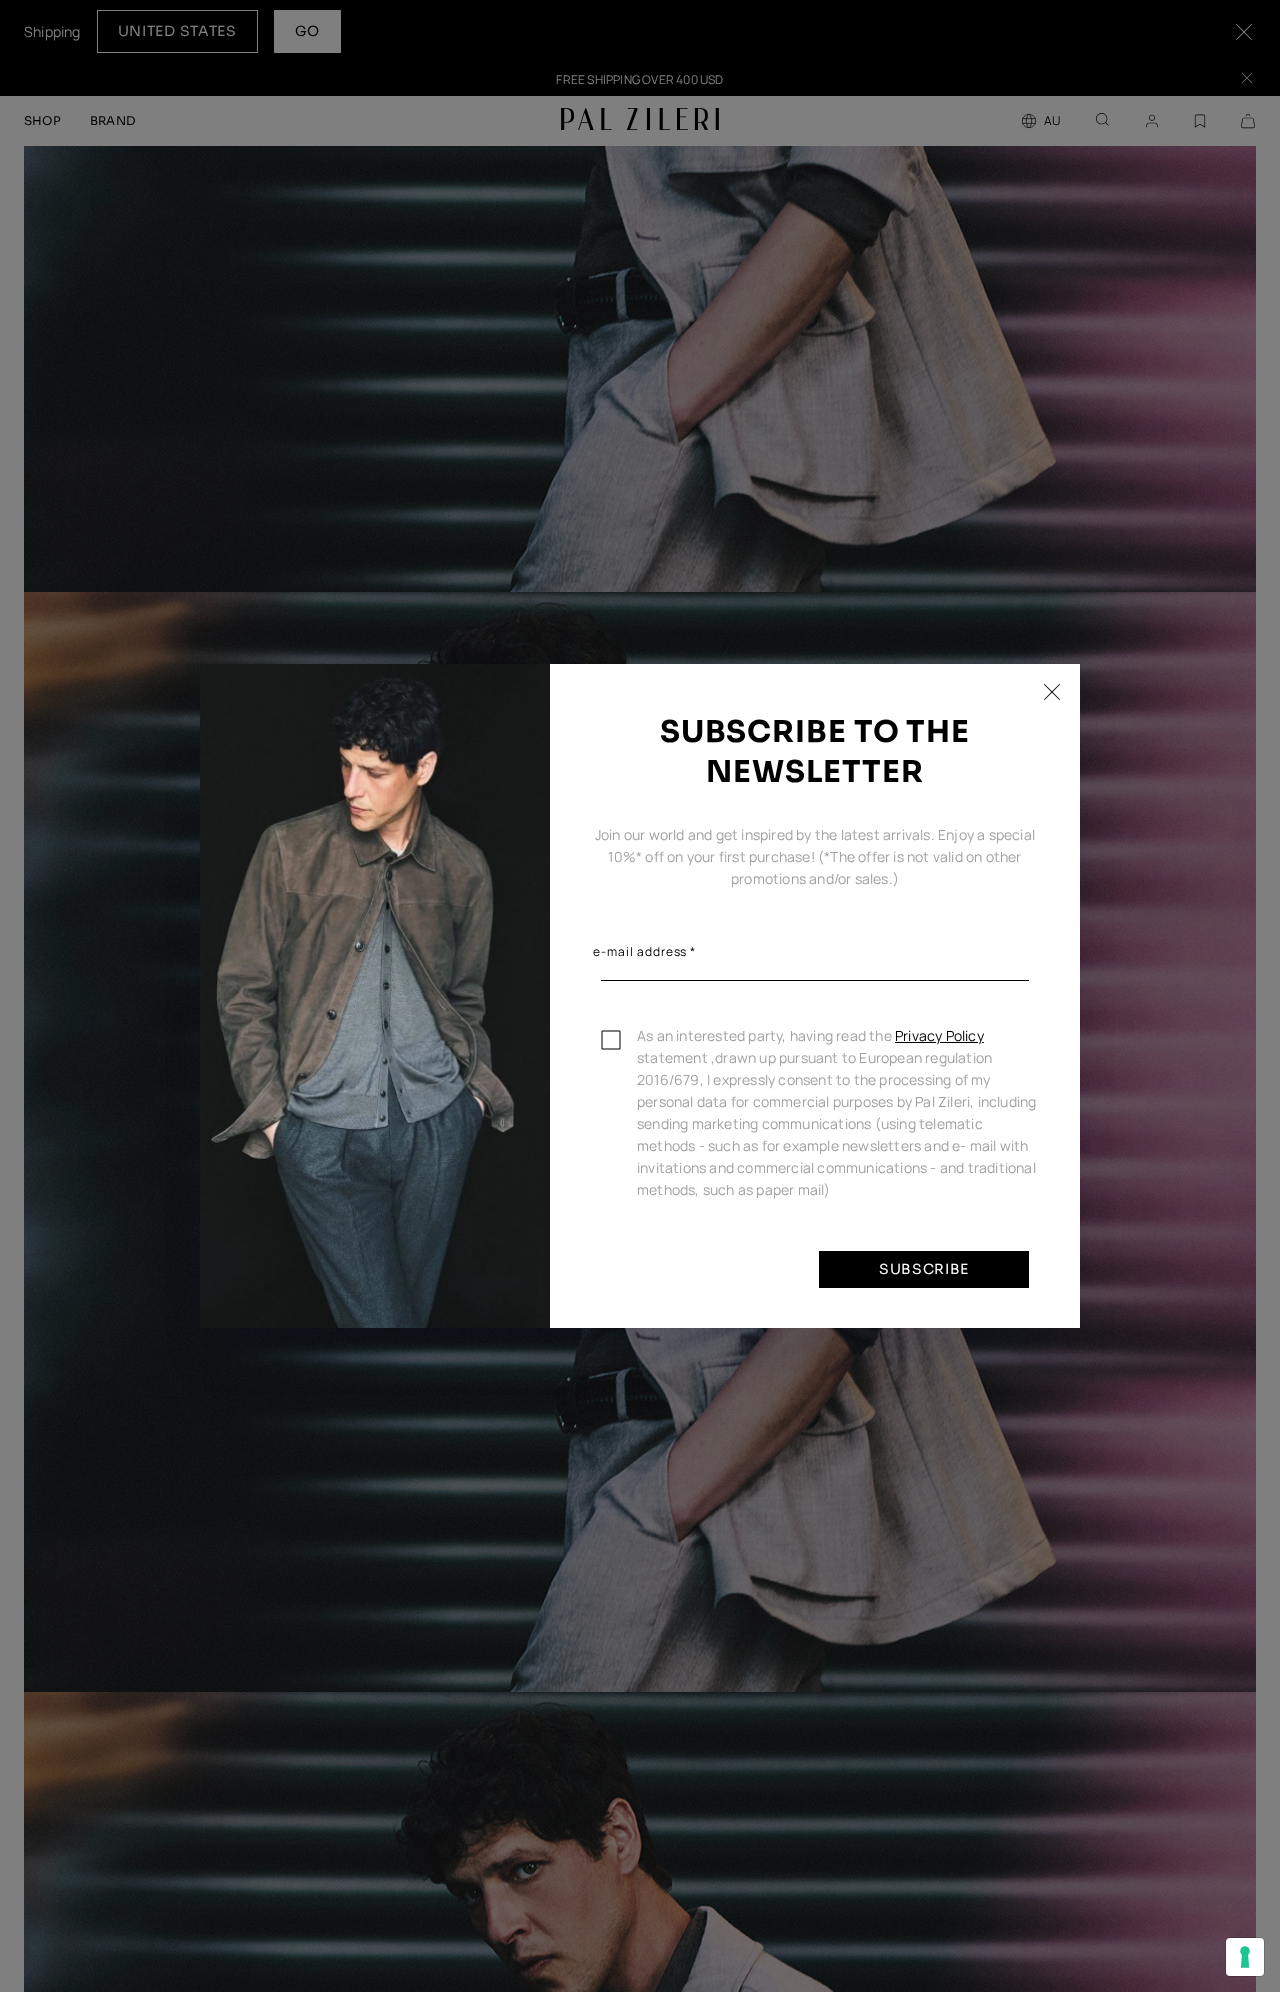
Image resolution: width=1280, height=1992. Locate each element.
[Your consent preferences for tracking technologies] (1245, 1957)
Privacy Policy (939, 1035)
